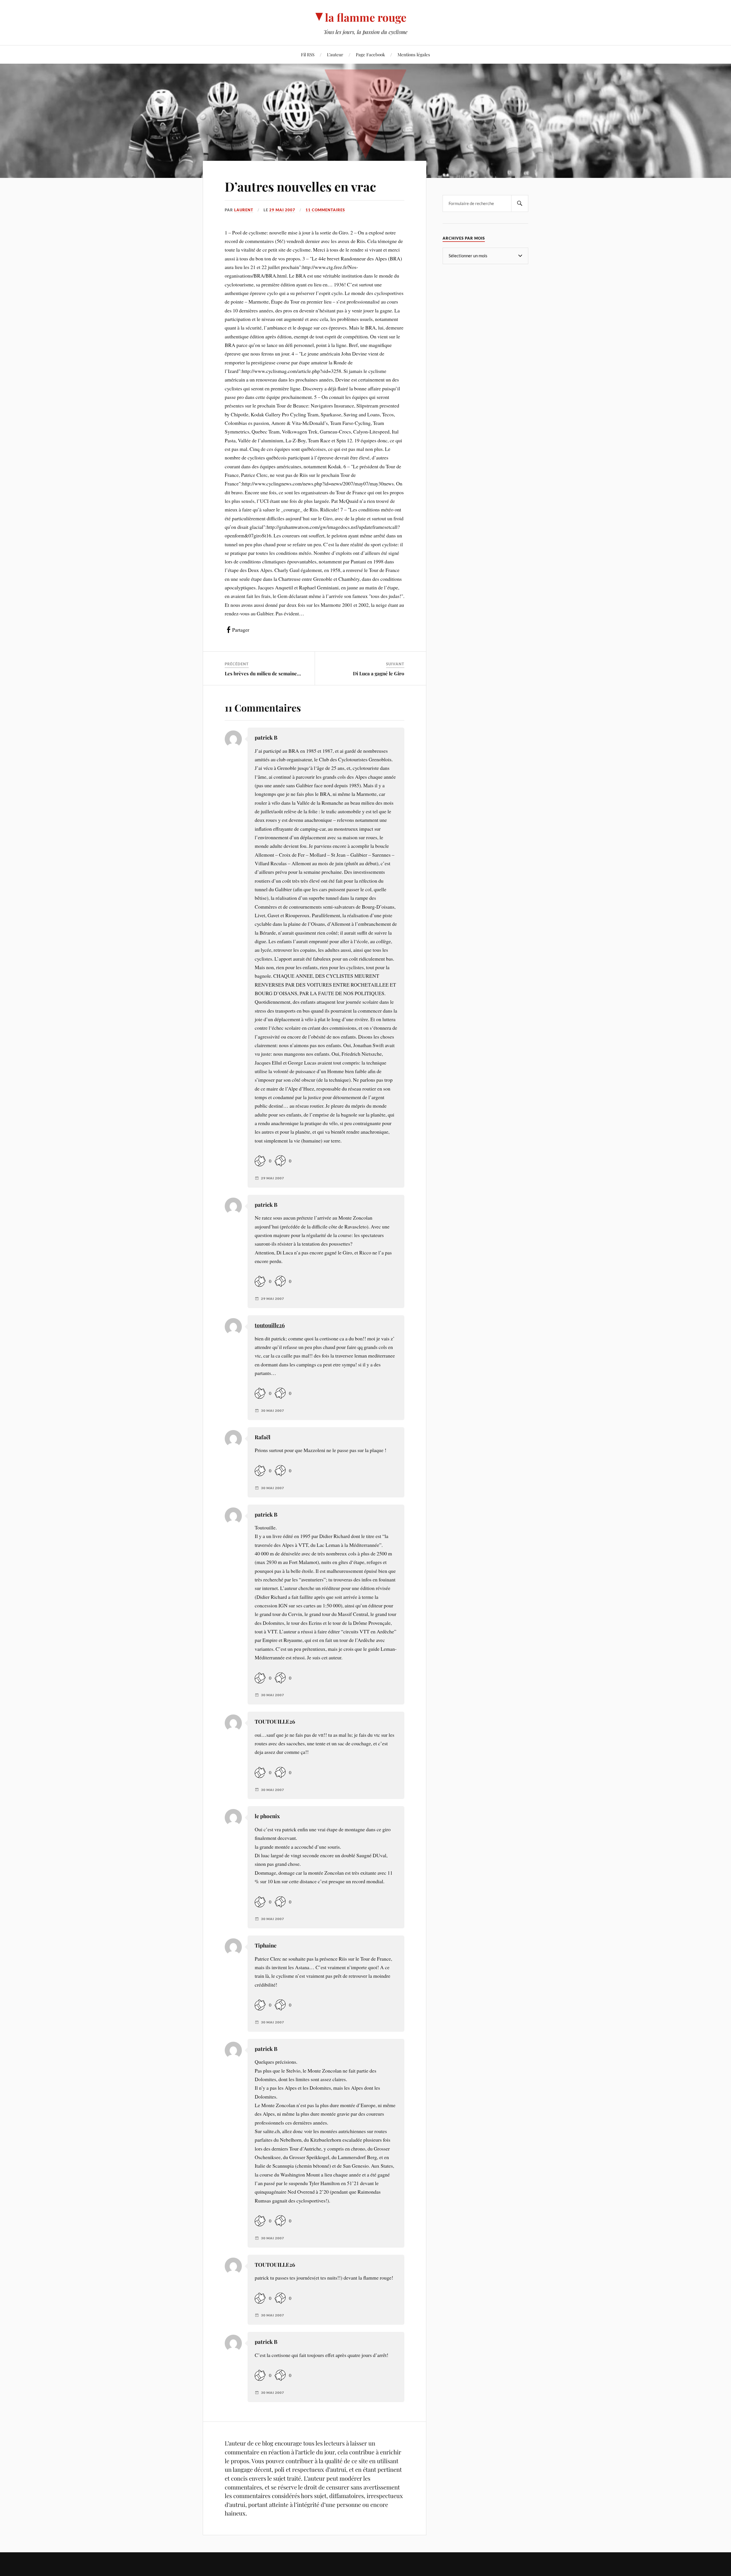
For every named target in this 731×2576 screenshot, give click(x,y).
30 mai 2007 (273, 1411)
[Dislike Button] (280, 1161)
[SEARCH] (520, 203)
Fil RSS (308, 54)
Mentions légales (414, 54)
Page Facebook (370, 54)
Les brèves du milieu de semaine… (263, 673)
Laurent (244, 210)
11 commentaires (325, 210)
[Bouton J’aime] (260, 1161)
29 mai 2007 (282, 210)
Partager (241, 630)
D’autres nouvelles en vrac (300, 186)
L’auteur (335, 54)
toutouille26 (270, 1325)
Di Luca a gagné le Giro (379, 673)
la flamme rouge (366, 17)
